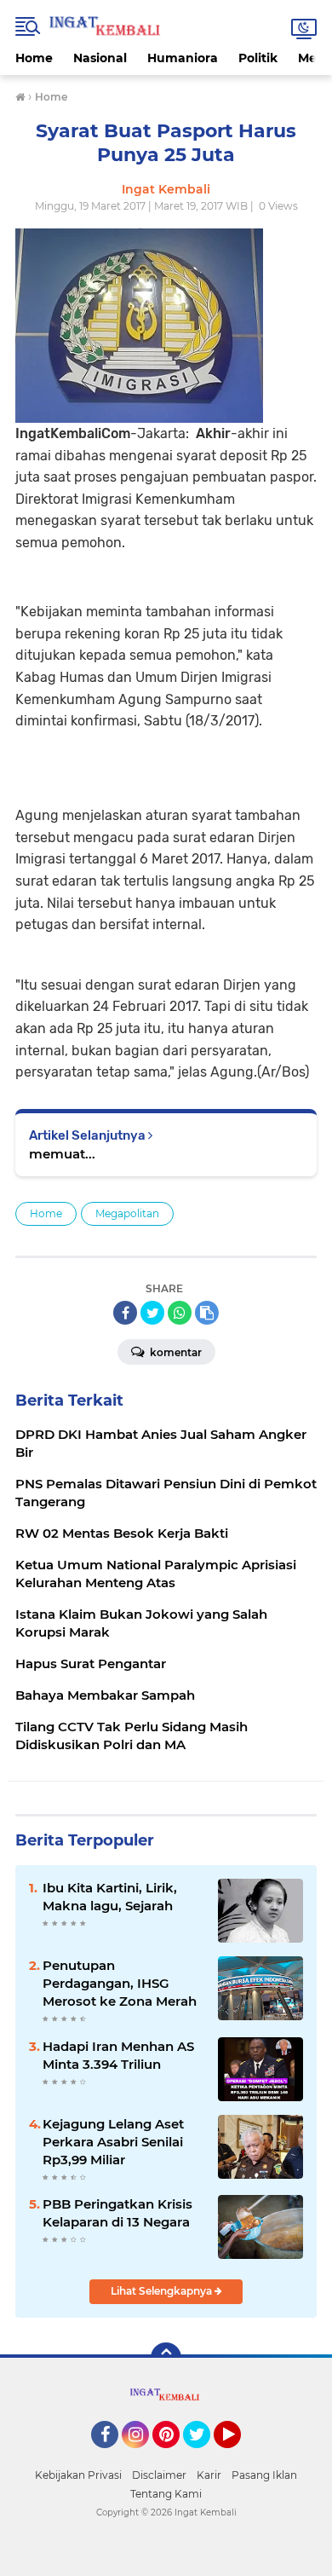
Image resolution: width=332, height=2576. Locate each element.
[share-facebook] (125, 1313)
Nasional (100, 58)
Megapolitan (127, 1213)
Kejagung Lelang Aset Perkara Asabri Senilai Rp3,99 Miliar (113, 2142)
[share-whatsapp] (180, 1313)
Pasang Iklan (264, 2475)
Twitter (204, 2456)
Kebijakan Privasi (78, 2475)
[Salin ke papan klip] (207, 1313)
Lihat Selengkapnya (163, 2291)
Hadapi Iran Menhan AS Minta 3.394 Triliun (118, 2055)
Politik (258, 58)
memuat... (62, 1154)
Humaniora (183, 58)
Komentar (175, 1352)
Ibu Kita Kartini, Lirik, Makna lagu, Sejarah (110, 1897)
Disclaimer (159, 2475)
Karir (209, 2475)
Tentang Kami (166, 2494)
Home (34, 58)
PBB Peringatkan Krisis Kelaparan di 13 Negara (117, 2213)
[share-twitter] (152, 1313)
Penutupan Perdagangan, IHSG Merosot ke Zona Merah (120, 1983)
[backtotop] (166, 2358)
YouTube (239, 2456)
